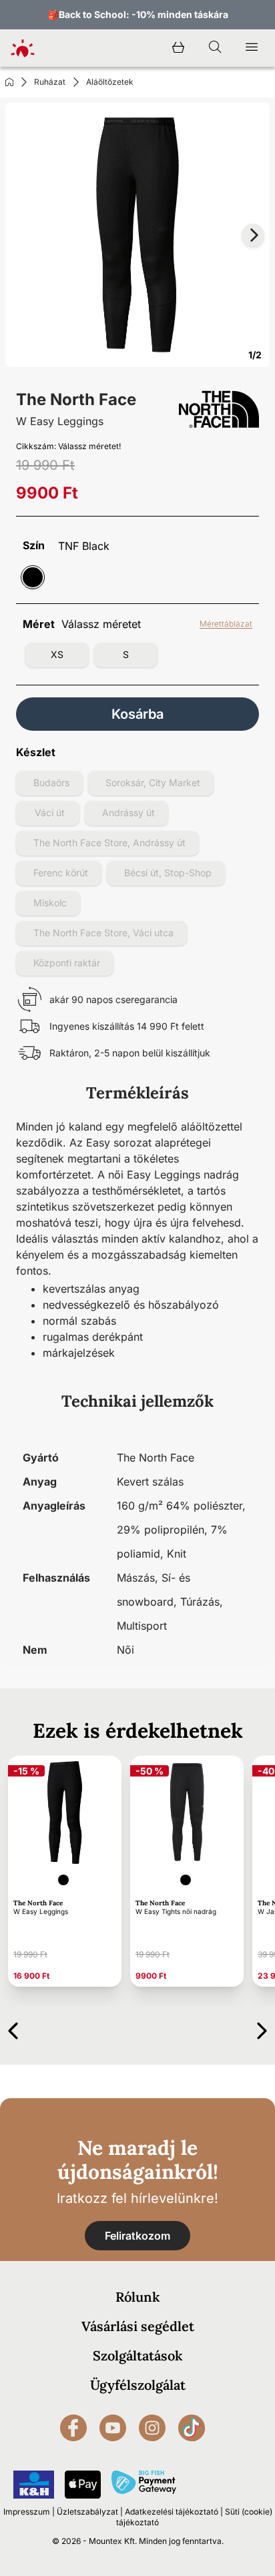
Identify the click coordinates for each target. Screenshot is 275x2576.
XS (57, 654)
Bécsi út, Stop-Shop (168, 873)
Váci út (50, 813)
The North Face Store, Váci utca (103, 933)
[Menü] (252, 48)
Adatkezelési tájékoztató (172, 2512)
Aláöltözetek (110, 82)
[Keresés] (215, 48)
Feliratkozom (137, 2236)
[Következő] (262, 2028)
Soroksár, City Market (153, 782)
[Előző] (13, 2028)
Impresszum (27, 2512)
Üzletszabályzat (87, 2512)
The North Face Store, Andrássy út (109, 843)
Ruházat (50, 82)
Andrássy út (128, 813)
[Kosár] (178, 48)
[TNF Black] (33, 577)
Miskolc (50, 903)
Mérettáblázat (226, 624)
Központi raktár (67, 963)
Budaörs (51, 782)
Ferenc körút (61, 873)
